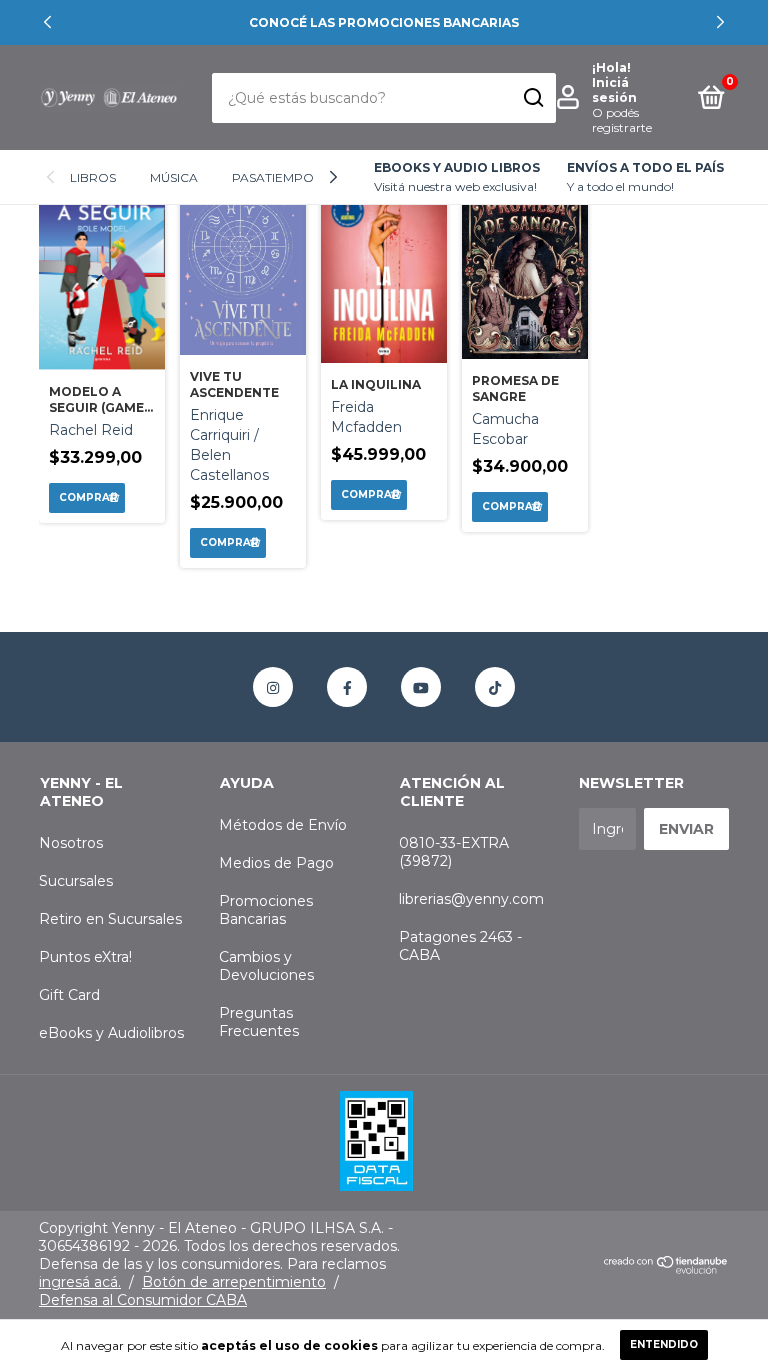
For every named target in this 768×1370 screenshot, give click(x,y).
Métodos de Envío (283, 825)
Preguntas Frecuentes (259, 1022)
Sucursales (76, 881)
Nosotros (71, 843)
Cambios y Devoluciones (266, 966)
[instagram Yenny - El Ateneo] (273, 687)
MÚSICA (174, 177)
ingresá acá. (80, 1282)
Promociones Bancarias (266, 910)
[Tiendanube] (666, 1269)
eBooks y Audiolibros (111, 1033)
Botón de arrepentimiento (234, 1282)
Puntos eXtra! (85, 957)
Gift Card (69, 995)
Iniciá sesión (614, 90)
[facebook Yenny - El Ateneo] (347, 687)
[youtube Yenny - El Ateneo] (421, 687)
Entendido (664, 1344)
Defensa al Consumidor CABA (143, 1300)
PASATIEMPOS (276, 177)
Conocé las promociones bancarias (384, 22)
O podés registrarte (622, 120)
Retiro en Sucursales (110, 919)
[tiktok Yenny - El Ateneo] (495, 687)
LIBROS (93, 177)
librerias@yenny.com (471, 899)
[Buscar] (532, 98)
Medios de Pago (276, 863)
